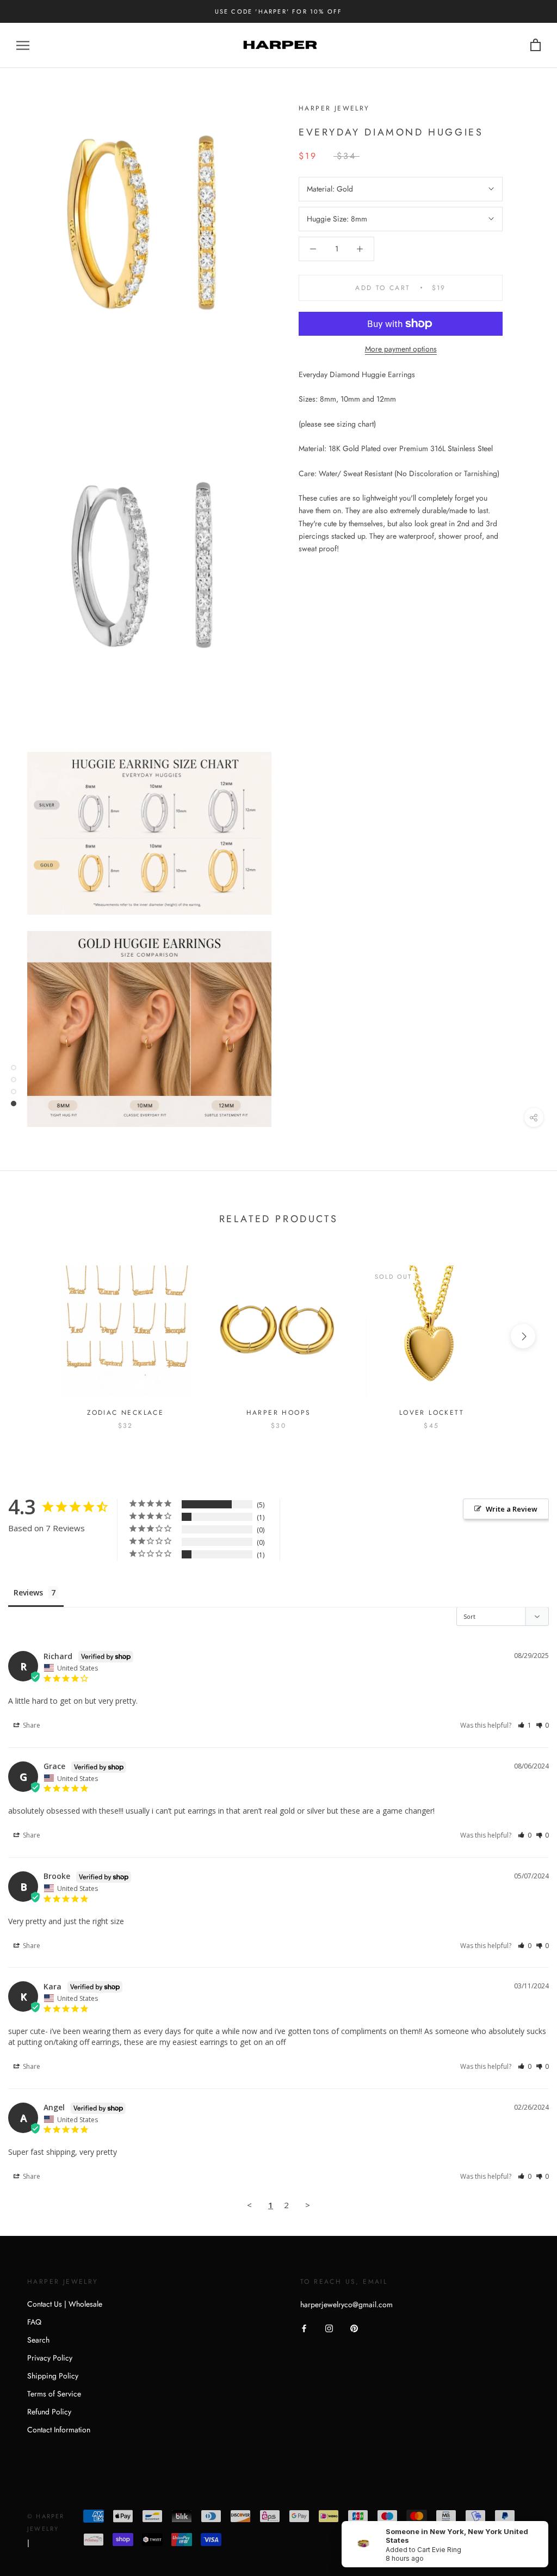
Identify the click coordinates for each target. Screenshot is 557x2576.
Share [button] (31, 1725)
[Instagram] (329, 2328)
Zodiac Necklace (125, 1413)
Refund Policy (49, 2412)
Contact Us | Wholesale (65, 2304)
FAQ (34, 2322)
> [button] (308, 2205)
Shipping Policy (53, 2376)
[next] (523, 1336)
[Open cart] (536, 45)
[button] (525, 1725)
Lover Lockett (432, 1413)
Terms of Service (54, 2394)
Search (38, 2340)
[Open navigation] (23, 45)
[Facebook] (304, 2328)
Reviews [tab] (28, 1592)
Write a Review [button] (512, 1509)
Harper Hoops (279, 1413)
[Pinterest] (354, 2328)
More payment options (401, 349)
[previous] (34, 1336)
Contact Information (59, 2430)
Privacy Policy (50, 2358)
